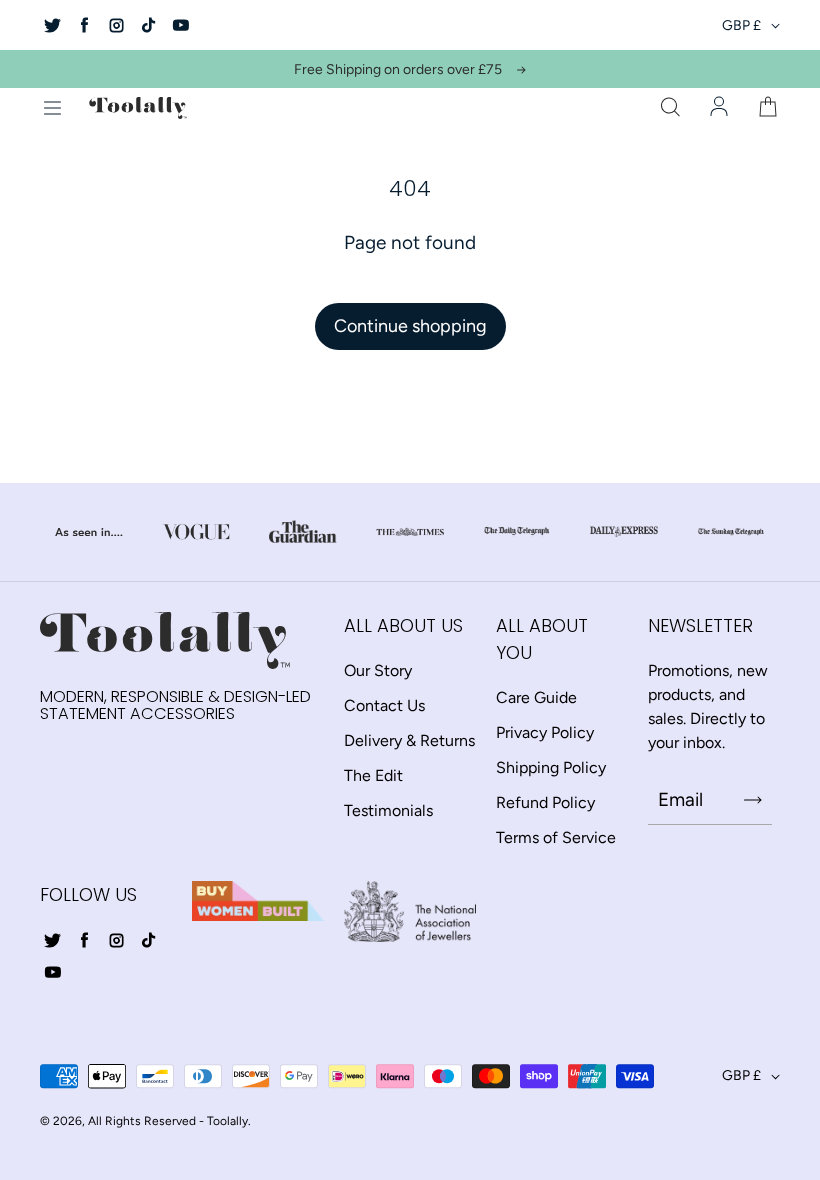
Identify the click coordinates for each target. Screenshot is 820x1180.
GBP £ (741, 25)
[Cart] (768, 108)
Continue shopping (410, 326)
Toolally (227, 1121)
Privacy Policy (545, 732)
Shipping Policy (551, 767)
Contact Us (384, 705)
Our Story (378, 670)
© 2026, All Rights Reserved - (122, 1121)
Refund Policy (545, 802)
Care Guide (536, 697)
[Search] (670, 108)
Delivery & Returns (409, 740)
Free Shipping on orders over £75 (398, 69)
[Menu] (52, 108)
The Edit (373, 775)
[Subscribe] (753, 800)
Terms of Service (556, 837)
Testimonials (388, 810)
